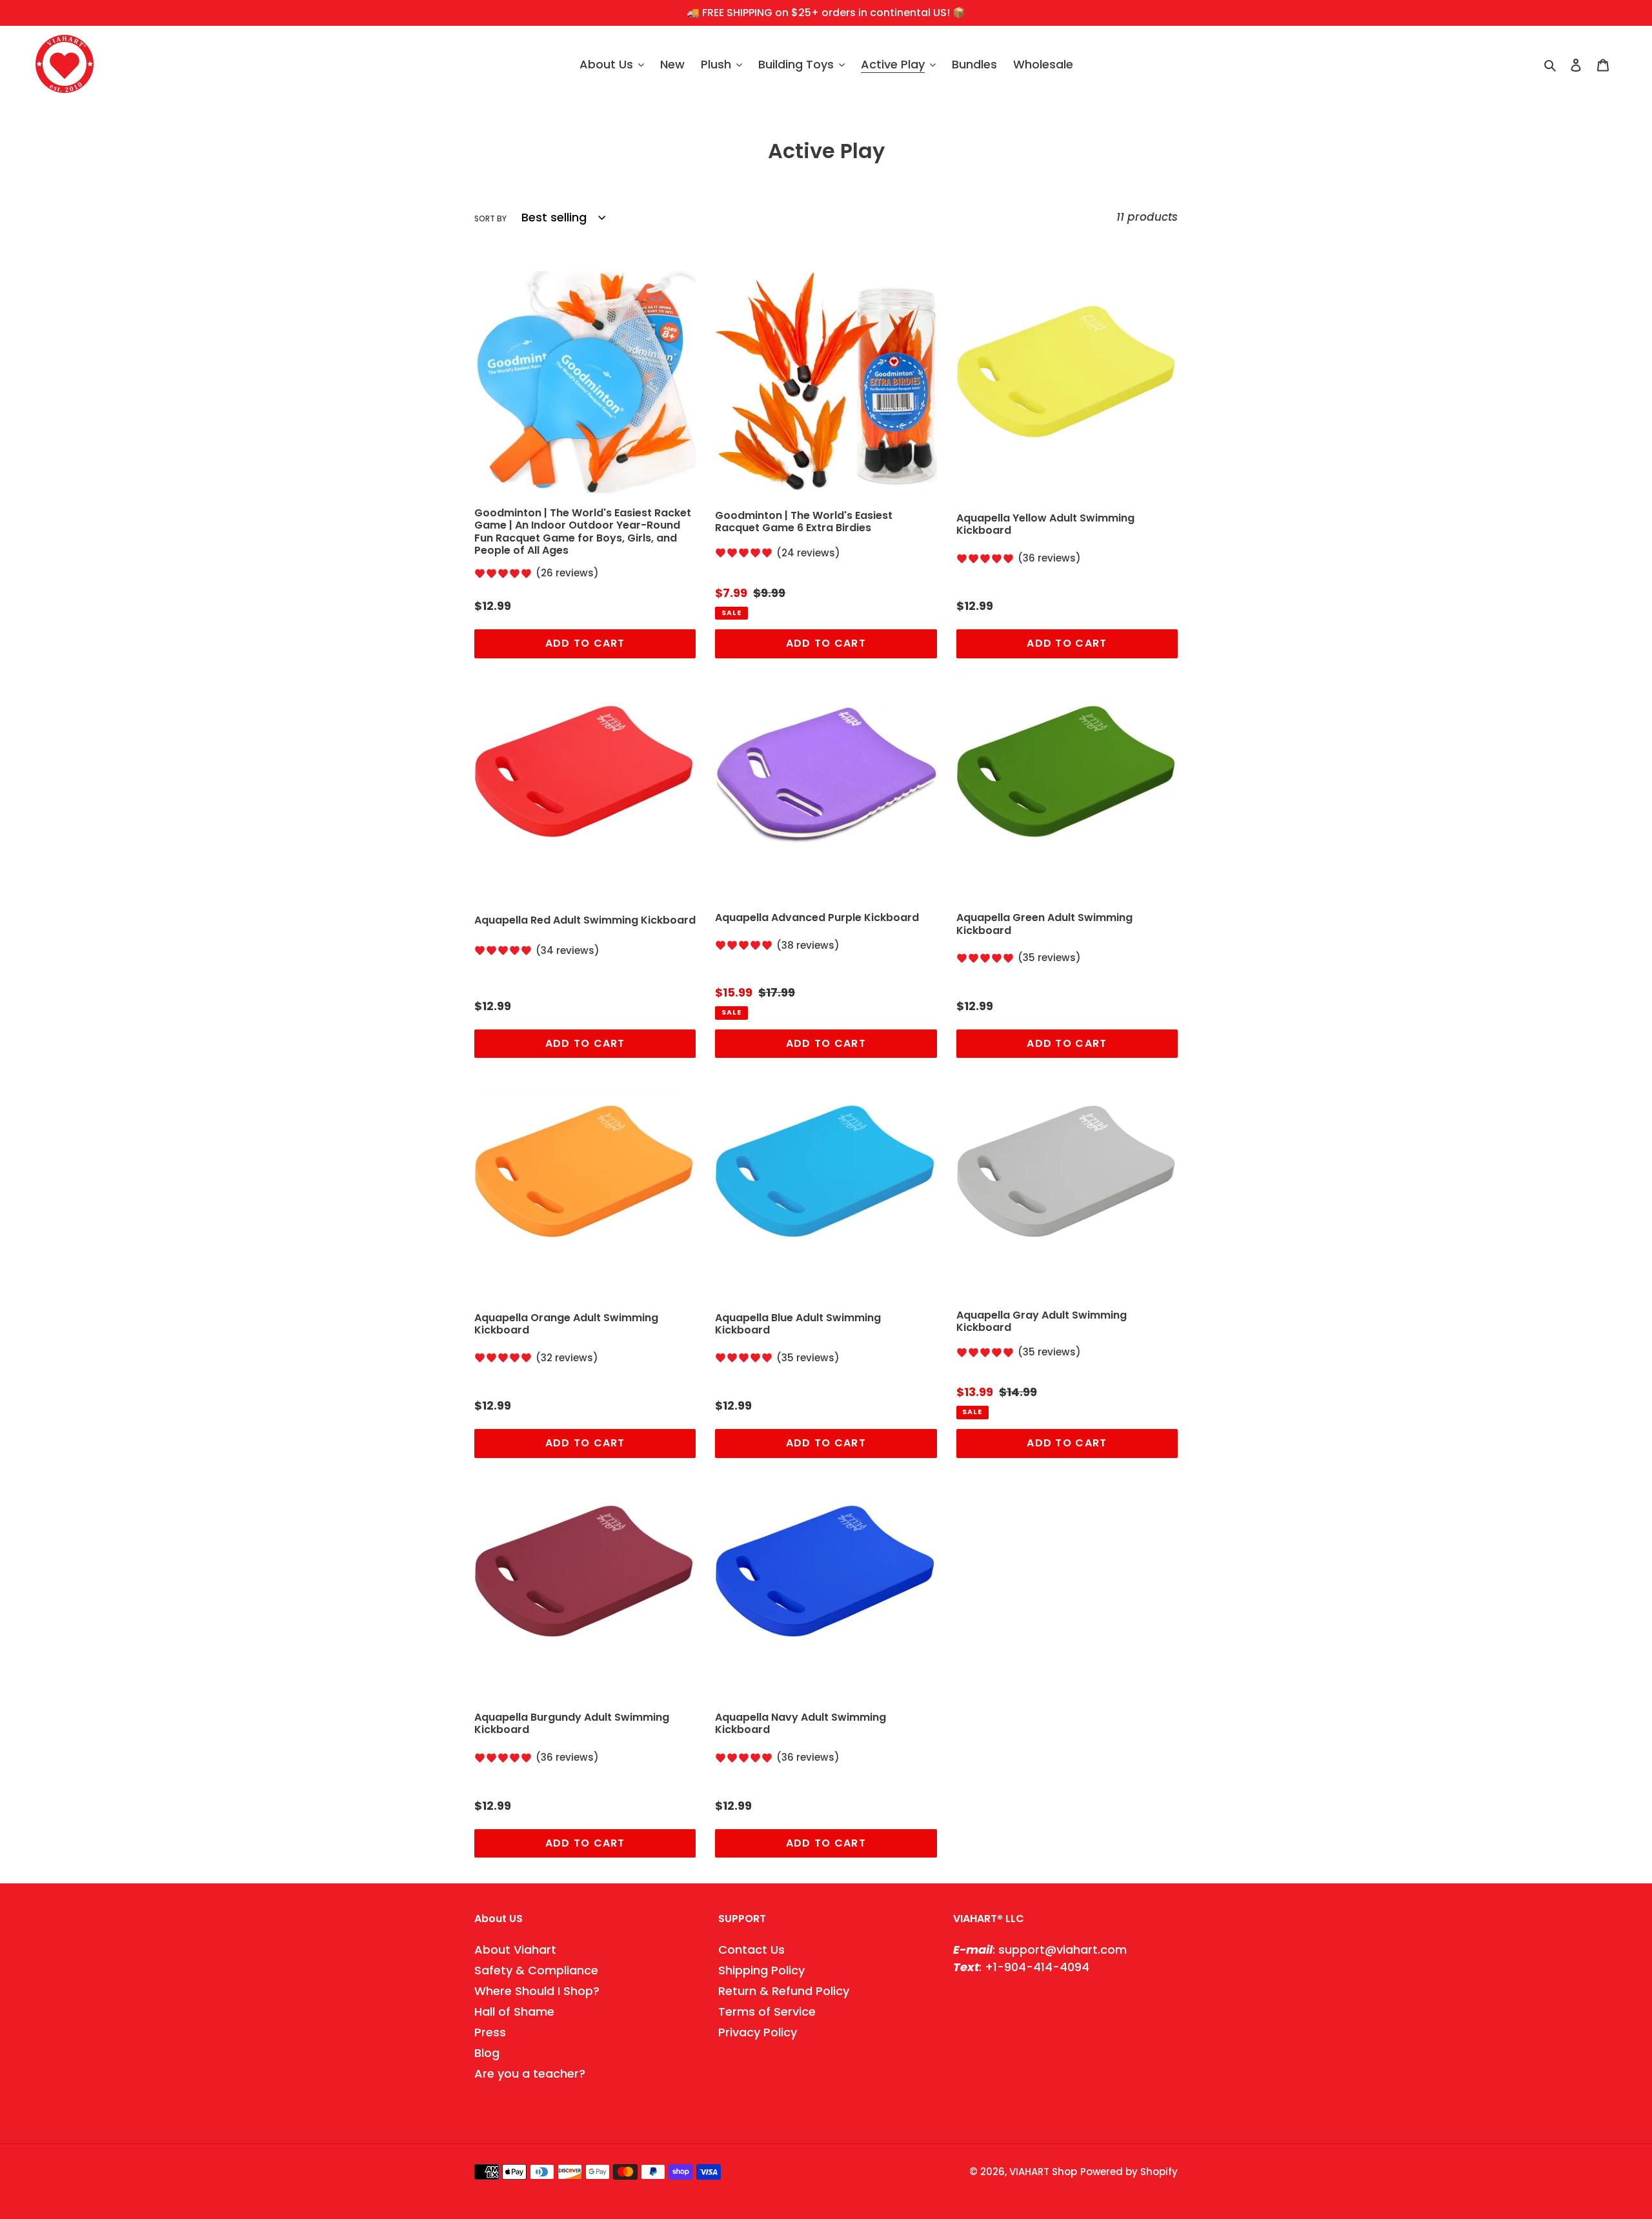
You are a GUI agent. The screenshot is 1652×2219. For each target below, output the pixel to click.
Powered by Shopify (1129, 2172)
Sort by (490, 218)
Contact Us (751, 1950)
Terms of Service (767, 2011)
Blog (487, 2053)
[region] (826, 13)
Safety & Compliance (536, 1970)
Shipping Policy (761, 1970)
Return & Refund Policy (784, 1991)
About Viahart (515, 1950)
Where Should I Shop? (537, 1991)
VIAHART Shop (1043, 2172)
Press (490, 2032)
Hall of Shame (514, 2011)
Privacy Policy (758, 2032)
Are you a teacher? (530, 2073)
